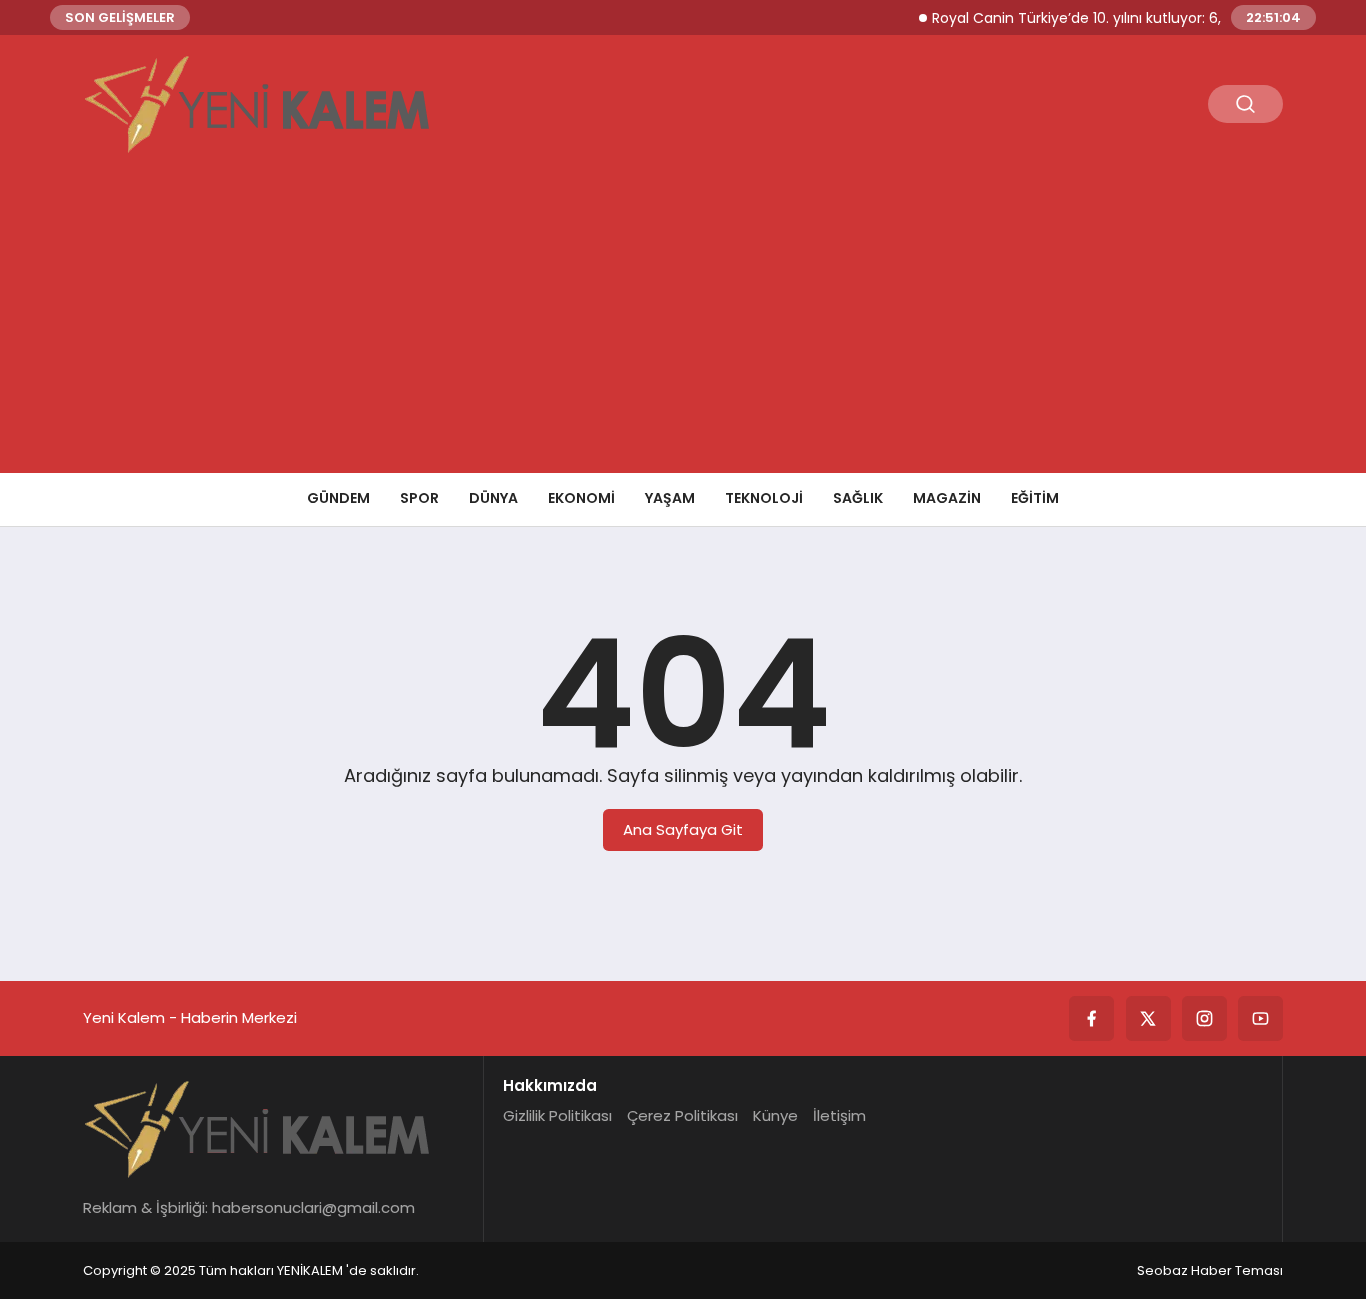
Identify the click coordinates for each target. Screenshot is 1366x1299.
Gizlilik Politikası (557, 1115)
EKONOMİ (581, 498)
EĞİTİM (1035, 498)
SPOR (419, 498)
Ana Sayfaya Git (683, 829)
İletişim (839, 1115)
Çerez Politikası (682, 1115)
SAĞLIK (858, 498)
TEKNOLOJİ (764, 498)
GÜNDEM (338, 498)
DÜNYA (493, 498)
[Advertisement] (683, 323)
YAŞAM (670, 498)
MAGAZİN (947, 498)
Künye (775, 1115)
